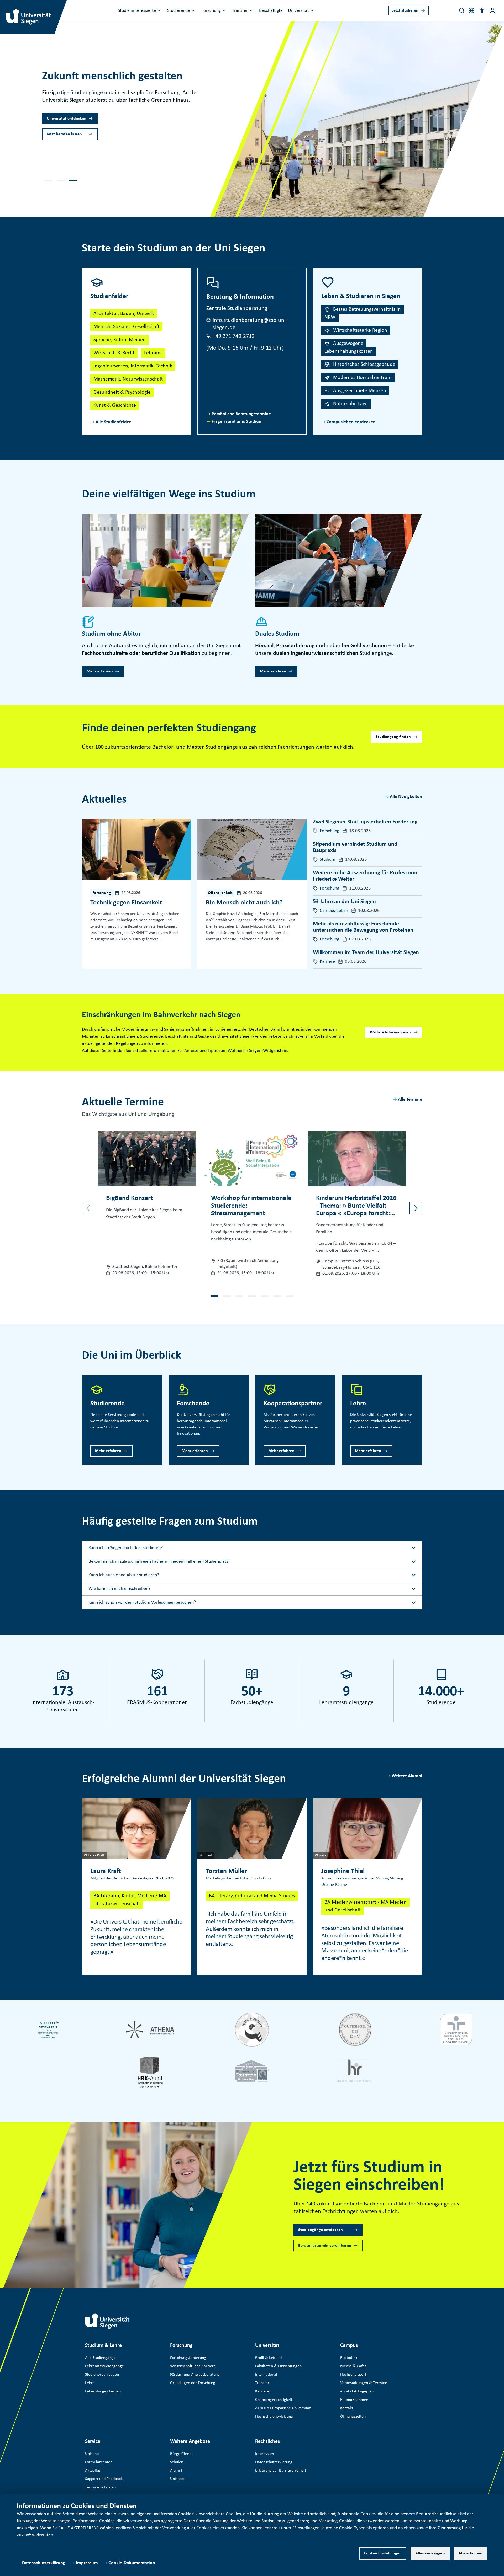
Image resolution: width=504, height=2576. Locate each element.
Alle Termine (410, 1099)
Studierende (179, 11)
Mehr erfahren (60, 122)
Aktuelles (93, 2471)
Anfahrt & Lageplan (357, 2391)
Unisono (92, 2454)
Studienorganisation (102, 2375)
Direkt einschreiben (64, 138)
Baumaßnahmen (354, 2400)
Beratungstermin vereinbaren (325, 2246)
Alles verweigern (430, 2553)
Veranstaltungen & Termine (364, 2383)
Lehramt (153, 353)
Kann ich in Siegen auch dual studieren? (126, 1548)
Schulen (177, 2462)
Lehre (90, 2383)
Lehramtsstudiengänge (104, 2366)
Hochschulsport (353, 2375)
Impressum (87, 2563)
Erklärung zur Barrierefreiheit (281, 2471)
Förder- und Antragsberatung (195, 2375)
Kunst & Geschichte (115, 405)
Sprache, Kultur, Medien (120, 340)
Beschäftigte (271, 11)
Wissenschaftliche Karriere (193, 2366)
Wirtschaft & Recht (114, 353)
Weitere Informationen (390, 1032)
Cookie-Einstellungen (383, 2553)
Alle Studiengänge (100, 2358)
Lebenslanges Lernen (103, 2391)
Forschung (211, 11)
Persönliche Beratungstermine (241, 414)
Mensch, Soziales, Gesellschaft (126, 327)
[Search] (462, 10)
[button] (482, 10)
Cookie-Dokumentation (132, 2563)
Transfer (240, 11)
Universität (298, 11)
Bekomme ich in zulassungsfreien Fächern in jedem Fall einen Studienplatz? (159, 1562)
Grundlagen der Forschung (193, 2383)
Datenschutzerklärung (44, 2563)
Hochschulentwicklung (274, 2417)
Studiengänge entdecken (321, 2230)
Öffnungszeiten (353, 2417)
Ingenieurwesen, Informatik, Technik (133, 366)
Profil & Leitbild (268, 2358)
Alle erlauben (471, 2553)
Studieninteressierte (137, 11)
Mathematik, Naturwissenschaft (128, 379)
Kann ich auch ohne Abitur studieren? (124, 1575)
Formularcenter (98, 2462)
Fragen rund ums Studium (237, 422)
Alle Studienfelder (113, 422)
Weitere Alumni (407, 1776)
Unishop (177, 2479)
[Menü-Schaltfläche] (492, 10)
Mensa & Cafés (353, 2366)
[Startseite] (107, 2321)
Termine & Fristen (100, 2487)
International (266, 2375)
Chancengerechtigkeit (274, 2400)
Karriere (262, 2391)
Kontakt (347, 2408)
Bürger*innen (182, 2454)
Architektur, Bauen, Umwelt (124, 314)
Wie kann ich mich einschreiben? (119, 1589)
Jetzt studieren (405, 10)
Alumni (176, 2471)
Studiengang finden (393, 737)
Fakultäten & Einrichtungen (278, 2366)
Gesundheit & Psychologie (122, 392)
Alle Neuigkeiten (406, 797)
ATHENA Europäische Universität (283, 2408)
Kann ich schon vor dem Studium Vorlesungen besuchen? (142, 1602)
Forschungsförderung (188, 2358)
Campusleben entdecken (351, 422)
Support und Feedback (104, 2479)
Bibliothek (349, 2358)
